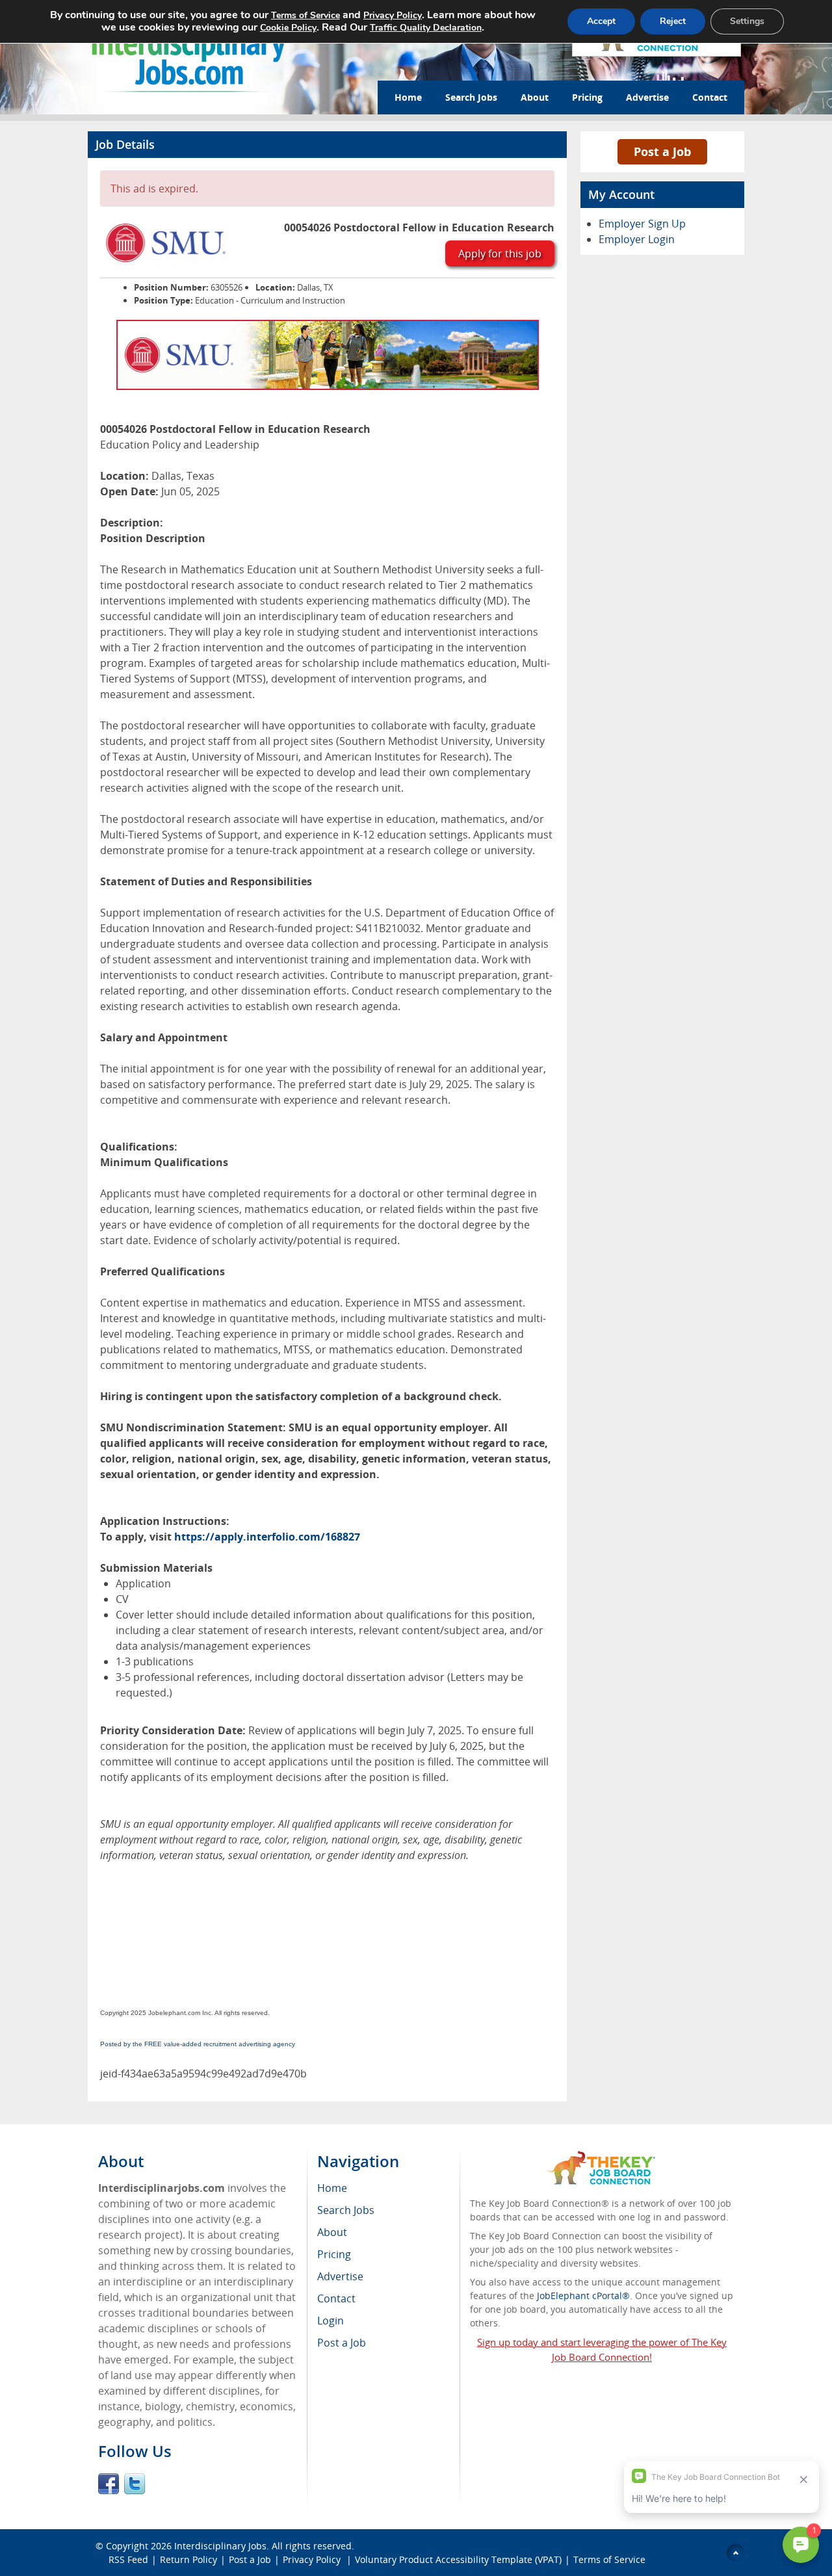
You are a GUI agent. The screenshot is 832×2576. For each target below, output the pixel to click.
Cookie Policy (288, 28)
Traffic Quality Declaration (426, 28)
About (535, 97)
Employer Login (637, 239)
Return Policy (188, 2559)
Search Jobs (471, 97)
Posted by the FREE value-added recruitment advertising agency (198, 2044)
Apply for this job (500, 254)
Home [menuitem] (332, 2188)
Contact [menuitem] (336, 2298)
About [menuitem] (332, 2232)
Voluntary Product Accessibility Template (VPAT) (458, 2559)
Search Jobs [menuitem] (346, 2210)
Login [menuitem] (331, 2321)
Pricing (587, 97)
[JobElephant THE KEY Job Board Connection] (602, 2157)
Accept (601, 21)
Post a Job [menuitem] (342, 2343)
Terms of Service (609, 2559)
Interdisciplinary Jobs (220, 2546)
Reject (673, 21)
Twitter (135, 2484)
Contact (710, 97)
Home (408, 97)
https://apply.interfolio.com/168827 (267, 1537)
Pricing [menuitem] (334, 2254)
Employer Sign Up (642, 224)
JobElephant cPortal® (583, 2296)
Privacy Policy (313, 2559)
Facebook (109, 2484)
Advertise (647, 97)
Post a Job (662, 151)
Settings (747, 21)
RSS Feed (128, 2559)
